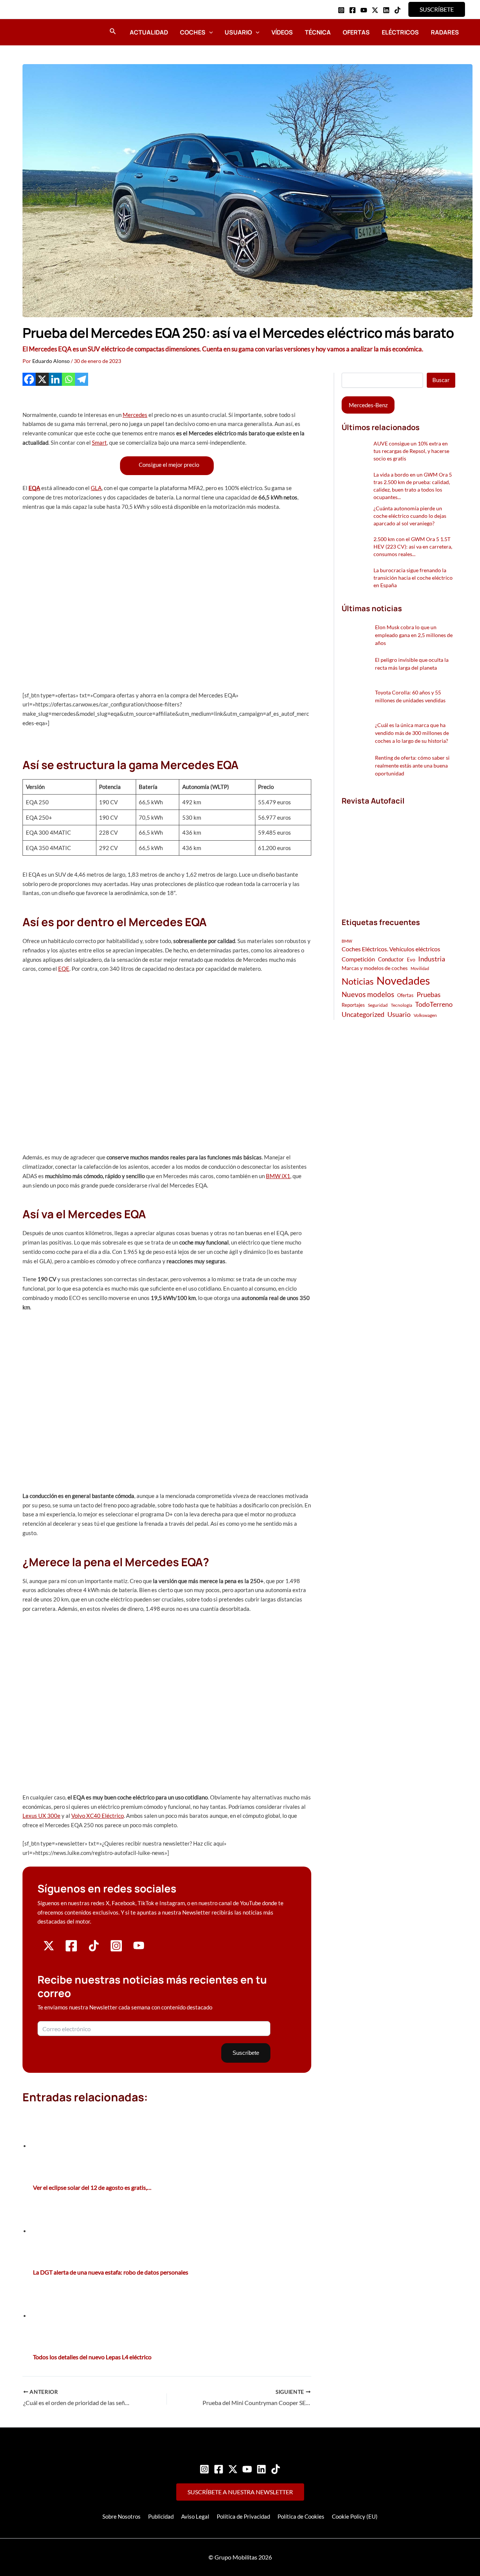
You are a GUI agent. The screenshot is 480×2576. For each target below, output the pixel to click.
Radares (445, 32)
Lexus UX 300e (41, 1816)
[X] (42, 379)
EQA (34, 488)
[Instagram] (341, 10)
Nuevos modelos (368, 994)
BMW (347, 941)
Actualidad (149, 32)
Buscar (441, 380)
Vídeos (282, 32)
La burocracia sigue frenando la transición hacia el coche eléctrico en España (413, 578)
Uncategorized (363, 1014)
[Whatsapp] (68, 379)
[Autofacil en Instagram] (116, 1950)
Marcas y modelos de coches (375, 968)
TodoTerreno (434, 1004)
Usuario (238, 32)
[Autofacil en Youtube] (139, 1948)
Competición (358, 959)
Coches (193, 32)
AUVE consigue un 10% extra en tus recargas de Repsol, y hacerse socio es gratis (411, 451)
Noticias (358, 981)
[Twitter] (233, 2469)
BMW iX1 (278, 1176)
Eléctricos (400, 32)
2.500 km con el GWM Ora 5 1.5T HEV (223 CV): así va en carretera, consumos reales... (413, 547)
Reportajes (353, 1005)
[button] (437, 9)
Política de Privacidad (243, 2516)
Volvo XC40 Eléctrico (97, 1816)
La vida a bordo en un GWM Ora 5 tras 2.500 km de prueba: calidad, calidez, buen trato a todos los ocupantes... (413, 486)
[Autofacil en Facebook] (71, 1950)
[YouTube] (364, 10)
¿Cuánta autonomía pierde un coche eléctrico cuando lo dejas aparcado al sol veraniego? (410, 516)
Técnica (318, 32)
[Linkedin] (386, 10)
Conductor (391, 959)
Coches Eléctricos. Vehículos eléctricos (391, 949)
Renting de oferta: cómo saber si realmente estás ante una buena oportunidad (412, 765)
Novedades (403, 980)
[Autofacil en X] (49, 1949)
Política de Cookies (301, 2516)
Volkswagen (425, 1015)
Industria (432, 959)
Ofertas (356, 32)
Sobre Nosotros (121, 2516)
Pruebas (429, 994)
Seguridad (378, 1005)
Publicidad (161, 2516)
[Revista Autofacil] (398, 853)
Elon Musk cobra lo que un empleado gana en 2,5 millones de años (414, 635)
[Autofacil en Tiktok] (94, 1949)
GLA (96, 488)
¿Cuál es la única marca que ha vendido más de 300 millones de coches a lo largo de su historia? (412, 733)
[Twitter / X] (375, 10)
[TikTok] (397, 10)
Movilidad (420, 968)
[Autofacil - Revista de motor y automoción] (43, 32)
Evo (411, 960)
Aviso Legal (195, 2516)
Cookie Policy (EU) (355, 2516)
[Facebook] (352, 10)
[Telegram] (82, 379)
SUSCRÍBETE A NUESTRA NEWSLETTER (240, 2492)
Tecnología (401, 1005)
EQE (64, 969)
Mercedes (135, 415)
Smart (99, 442)
